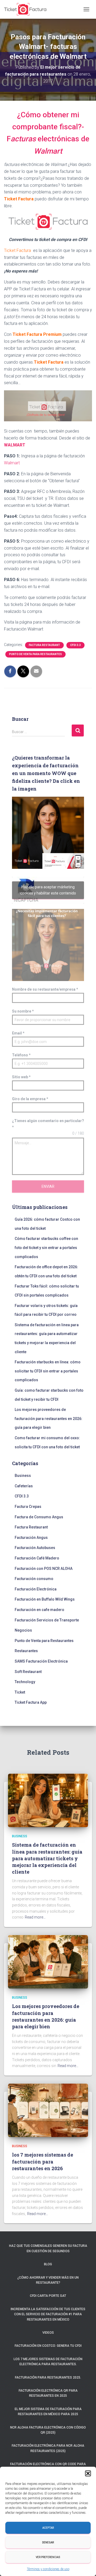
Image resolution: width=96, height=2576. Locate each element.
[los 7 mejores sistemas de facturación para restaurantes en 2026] (48, 2110)
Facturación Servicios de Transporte (47, 1620)
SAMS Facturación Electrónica (41, 1661)
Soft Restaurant (28, 1672)
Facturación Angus (31, 1538)
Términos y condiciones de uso (48, 2569)
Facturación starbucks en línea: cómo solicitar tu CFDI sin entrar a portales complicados (48, 1371)
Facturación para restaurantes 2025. (48, 2377)
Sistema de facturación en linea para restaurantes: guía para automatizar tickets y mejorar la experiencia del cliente (47, 1858)
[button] (88, 2473)
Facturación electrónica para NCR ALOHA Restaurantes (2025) (48, 2448)
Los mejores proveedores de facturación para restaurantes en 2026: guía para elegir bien (49, 1419)
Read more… (35, 1917)
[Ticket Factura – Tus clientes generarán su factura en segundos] (27, 9)
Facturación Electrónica (36, 1589)
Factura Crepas (28, 1507)
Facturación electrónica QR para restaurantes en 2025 (48, 2393)
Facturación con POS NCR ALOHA (44, 1569)
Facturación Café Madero (37, 1558)
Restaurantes (26, 1651)
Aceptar (48, 2528)
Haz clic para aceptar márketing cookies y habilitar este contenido (48, 890)
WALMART (15, 445)
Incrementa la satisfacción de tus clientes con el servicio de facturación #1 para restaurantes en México (48, 2314)
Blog (48, 2264)
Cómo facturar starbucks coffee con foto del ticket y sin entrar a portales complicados (46, 1248)
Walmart (12, 463)
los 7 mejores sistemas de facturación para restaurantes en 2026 (43, 2161)
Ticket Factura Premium (37, 334)
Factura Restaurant (44, 645)
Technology (25, 1682)
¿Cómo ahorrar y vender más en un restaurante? (48, 2280)
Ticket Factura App (31, 1702)
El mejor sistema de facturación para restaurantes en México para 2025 (48, 2412)
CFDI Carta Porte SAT (48, 2296)
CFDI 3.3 (75, 645)
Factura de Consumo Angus (39, 1517)
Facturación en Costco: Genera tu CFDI (48, 2346)
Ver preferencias (48, 2557)
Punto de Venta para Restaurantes (35, 654)
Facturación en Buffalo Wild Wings (45, 1599)
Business (23, 1476)
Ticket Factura (19, 199)
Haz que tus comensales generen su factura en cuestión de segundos (48, 2248)
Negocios (23, 1630)
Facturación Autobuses (35, 1548)
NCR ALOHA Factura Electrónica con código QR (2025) (48, 2430)
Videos (48, 2333)
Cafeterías (24, 1486)
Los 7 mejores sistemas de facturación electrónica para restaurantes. (48, 2362)
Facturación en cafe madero (39, 1610)
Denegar (48, 2542)
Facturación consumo (34, 1579)
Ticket (20, 1692)
